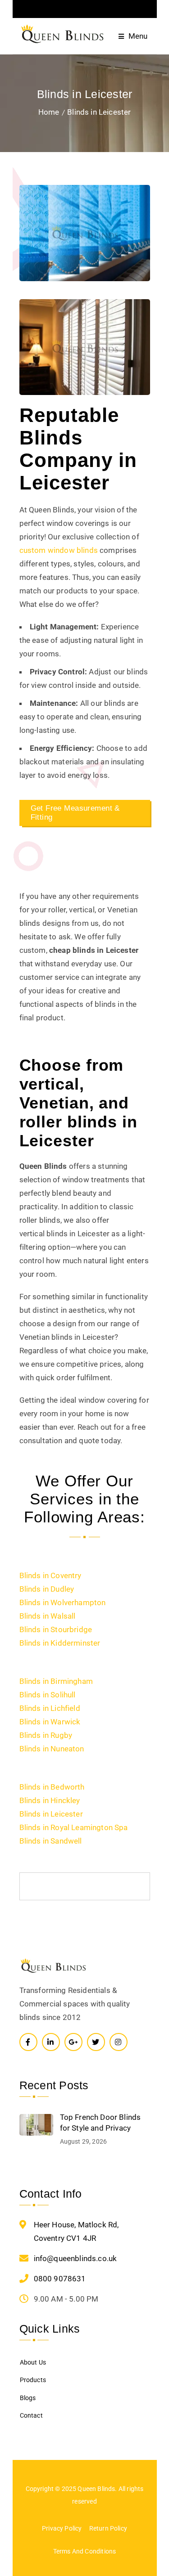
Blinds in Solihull (48, 1695)
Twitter (96, 2042)
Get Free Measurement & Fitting (75, 813)
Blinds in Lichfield (50, 1708)
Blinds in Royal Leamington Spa (74, 1827)
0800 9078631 (60, 2279)
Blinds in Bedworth (52, 1787)
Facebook (28, 2042)
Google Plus (73, 2042)
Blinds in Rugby (46, 1735)
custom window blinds (59, 550)
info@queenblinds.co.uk (75, 2258)
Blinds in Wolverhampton (63, 1602)
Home (49, 112)
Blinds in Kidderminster (60, 1643)
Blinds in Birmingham (56, 1681)
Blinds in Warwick (50, 1722)
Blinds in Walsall (48, 1616)
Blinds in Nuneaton (52, 1749)
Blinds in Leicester (51, 1814)
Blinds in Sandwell (51, 1841)
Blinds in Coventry (50, 1575)
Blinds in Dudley (47, 1589)
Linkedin (51, 2042)
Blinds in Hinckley (50, 1800)
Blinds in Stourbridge (56, 1629)
